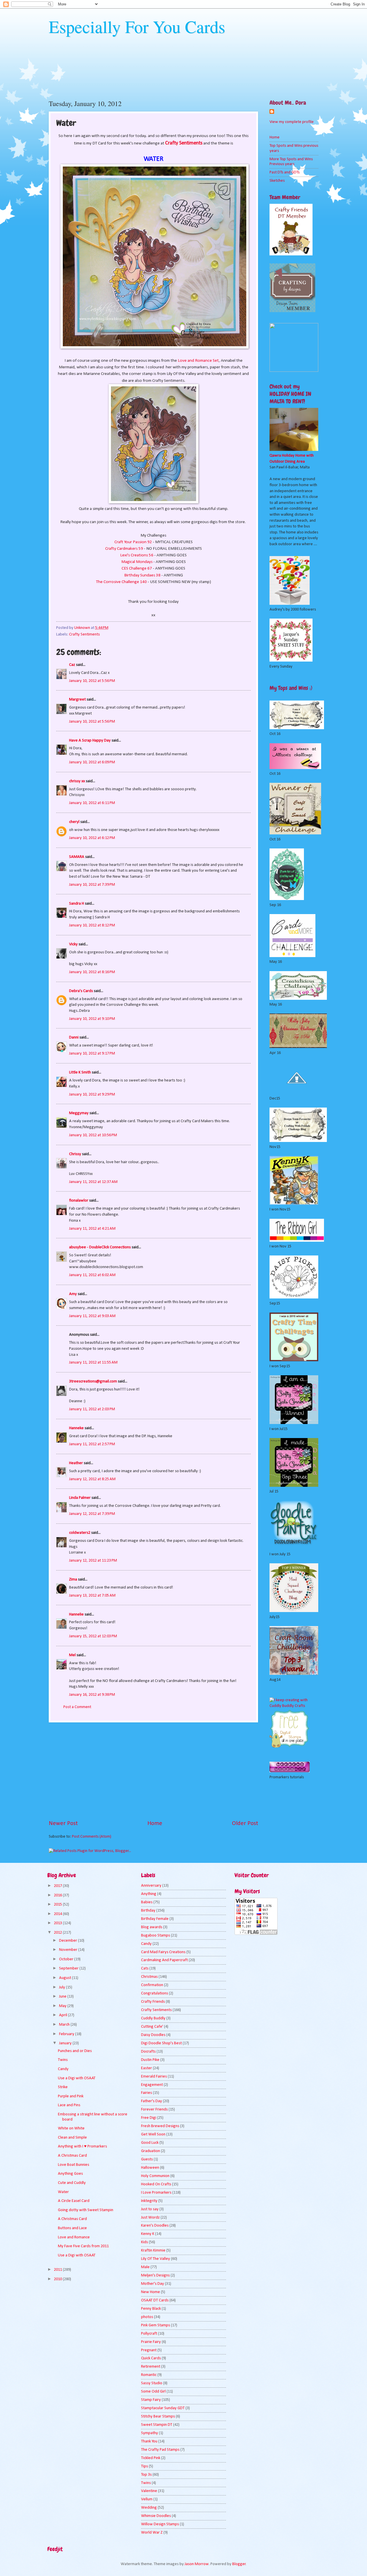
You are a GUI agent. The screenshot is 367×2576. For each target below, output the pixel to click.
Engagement (152, 2085)
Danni (74, 1037)
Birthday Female (155, 1919)
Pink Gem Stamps (156, 2325)
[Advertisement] (153, 1771)
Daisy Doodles (153, 2035)
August (66, 1978)
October (67, 1959)
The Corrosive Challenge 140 (122, 582)
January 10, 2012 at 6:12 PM (92, 838)
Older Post (245, 1824)
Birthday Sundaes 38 (142, 575)
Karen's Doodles (155, 2226)
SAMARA (77, 857)
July (63, 1987)
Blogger (239, 2564)
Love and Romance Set (198, 361)
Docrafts (148, 2052)
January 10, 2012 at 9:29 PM (92, 1095)
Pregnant (149, 2350)
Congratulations (155, 1993)
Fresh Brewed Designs (160, 2126)
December (69, 1941)
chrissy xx (77, 781)
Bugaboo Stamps (156, 1936)
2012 (58, 1933)
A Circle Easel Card (74, 2201)
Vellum (147, 2499)
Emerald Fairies (154, 2077)
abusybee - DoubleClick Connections (100, 1247)
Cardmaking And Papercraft (164, 1960)
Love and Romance (74, 2237)
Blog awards (152, 1927)
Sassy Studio (152, 2383)
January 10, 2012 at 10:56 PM (93, 1135)
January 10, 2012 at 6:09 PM (92, 762)
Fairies (147, 2093)
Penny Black (151, 2309)
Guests (147, 2159)
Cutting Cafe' (152, 2027)
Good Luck (150, 2143)
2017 (58, 1886)
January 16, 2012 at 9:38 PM (92, 1695)
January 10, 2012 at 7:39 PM (92, 885)
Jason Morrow (197, 2564)
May (63, 2006)
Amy (73, 1294)
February (67, 2034)
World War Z (152, 2533)
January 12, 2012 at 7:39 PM (92, 1514)
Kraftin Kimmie (153, 2251)
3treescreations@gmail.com (93, 1381)
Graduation (151, 2151)
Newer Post (63, 1824)
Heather (76, 1463)
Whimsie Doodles (156, 2516)
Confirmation (152, 1985)
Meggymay (79, 1113)
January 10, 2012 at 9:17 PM (92, 1054)
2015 (58, 1905)
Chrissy (75, 1154)
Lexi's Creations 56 (137, 555)
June (63, 1997)
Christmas (149, 1977)
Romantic (149, 2375)
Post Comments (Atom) (92, 1837)
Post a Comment (77, 1707)
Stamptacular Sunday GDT (163, 2408)
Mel (72, 1655)
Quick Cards (151, 2358)
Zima (73, 1580)
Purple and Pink (71, 2096)
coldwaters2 (80, 1533)
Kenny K (148, 2234)
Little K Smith (80, 1072)
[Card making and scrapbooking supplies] (294, 1706)
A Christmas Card (72, 2156)
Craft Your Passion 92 (133, 542)
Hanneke (76, 1428)
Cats (145, 1968)
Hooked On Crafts (156, 2184)
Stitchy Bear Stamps (158, 2416)
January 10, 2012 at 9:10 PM (92, 1019)
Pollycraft (149, 2334)
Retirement (151, 2367)
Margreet (77, 700)
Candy (63, 2069)
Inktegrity (149, 2201)
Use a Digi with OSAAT (77, 2078)
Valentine (149, 2491)
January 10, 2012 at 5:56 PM (92, 681)
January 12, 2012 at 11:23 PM (93, 1561)
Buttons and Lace (72, 2228)
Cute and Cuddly (72, 2183)
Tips (145, 2466)
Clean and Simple (72, 2138)
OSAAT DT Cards (155, 2300)
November (69, 1950)
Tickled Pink (151, 2458)
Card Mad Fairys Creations (163, 1952)
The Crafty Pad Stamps (160, 2450)
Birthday (148, 1911)
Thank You (149, 2441)
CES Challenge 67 (137, 568)
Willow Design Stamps (160, 2524)
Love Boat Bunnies (74, 2165)
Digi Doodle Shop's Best (161, 2043)
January (66, 2043)
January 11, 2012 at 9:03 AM (92, 1316)
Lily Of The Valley (156, 2259)
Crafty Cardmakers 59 (124, 549)
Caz (72, 665)
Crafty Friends (153, 2002)
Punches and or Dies (75, 2051)
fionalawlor (79, 1201)
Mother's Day (153, 2284)
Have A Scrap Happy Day (90, 741)
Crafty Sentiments (84, 634)
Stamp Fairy (151, 2400)
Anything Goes (70, 2174)
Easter (147, 2068)
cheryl (74, 822)
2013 (58, 1923)
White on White (71, 2128)
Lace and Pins (69, 2105)
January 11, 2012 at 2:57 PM (92, 1444)
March (65, 2025)
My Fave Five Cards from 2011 (83, 2246)
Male (145, 2267)
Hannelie (76, 1614)
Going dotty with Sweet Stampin (86, 2210)
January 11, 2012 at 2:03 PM (92, 1409)
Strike (63, 2087)
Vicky (73, 944)
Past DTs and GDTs (285, 172)
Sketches (277, 181)
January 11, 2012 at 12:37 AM (93, 1182)
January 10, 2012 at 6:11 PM (92, 803)
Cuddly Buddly (153, 2018)
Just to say (150, 2209)
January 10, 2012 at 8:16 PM (92, 972)
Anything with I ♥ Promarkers (82, 2146)
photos (147, 2317)
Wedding (149, 2508)
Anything (149, 1894)
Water (63, 2192)
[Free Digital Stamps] (290, 1747)
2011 (58, 2270)
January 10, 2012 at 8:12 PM (92, 925)
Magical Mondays (137, 562)
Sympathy (150, 2433)
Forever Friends (154, 2109)
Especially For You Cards (137, 26)
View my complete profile (292, 122)
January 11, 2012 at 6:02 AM (92, 1275)
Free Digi (149, 2118)
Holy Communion (155, 2176)
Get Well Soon (153, 2134)
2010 (58, 2279)
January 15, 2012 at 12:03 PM (93, 1636)
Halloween (150, 2168)
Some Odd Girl (153, 2392)
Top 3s (146, 2475)
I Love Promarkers (156, 2193)
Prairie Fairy (151, 2342)
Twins (63, 2060)
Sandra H (77, 904)
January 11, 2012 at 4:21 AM (92, 1229)
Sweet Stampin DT (157, 2425)
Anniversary (151, 1886)
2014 (58, 1914)
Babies (147, 1902)
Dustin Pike (150, 2060)
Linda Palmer (80, 1498)
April (64, 2015)
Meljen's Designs (155, 2275)
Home (155, 1824)
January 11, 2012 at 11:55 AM (93, 1363)
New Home (151, 2292)
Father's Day (152, 2101)
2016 (58, 1895)
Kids (145, 2242)
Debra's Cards (81, 991)
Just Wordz (150, 2218)
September (69, 1968)
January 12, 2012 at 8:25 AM (92, 1479)
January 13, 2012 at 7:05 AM (92, 1596)
